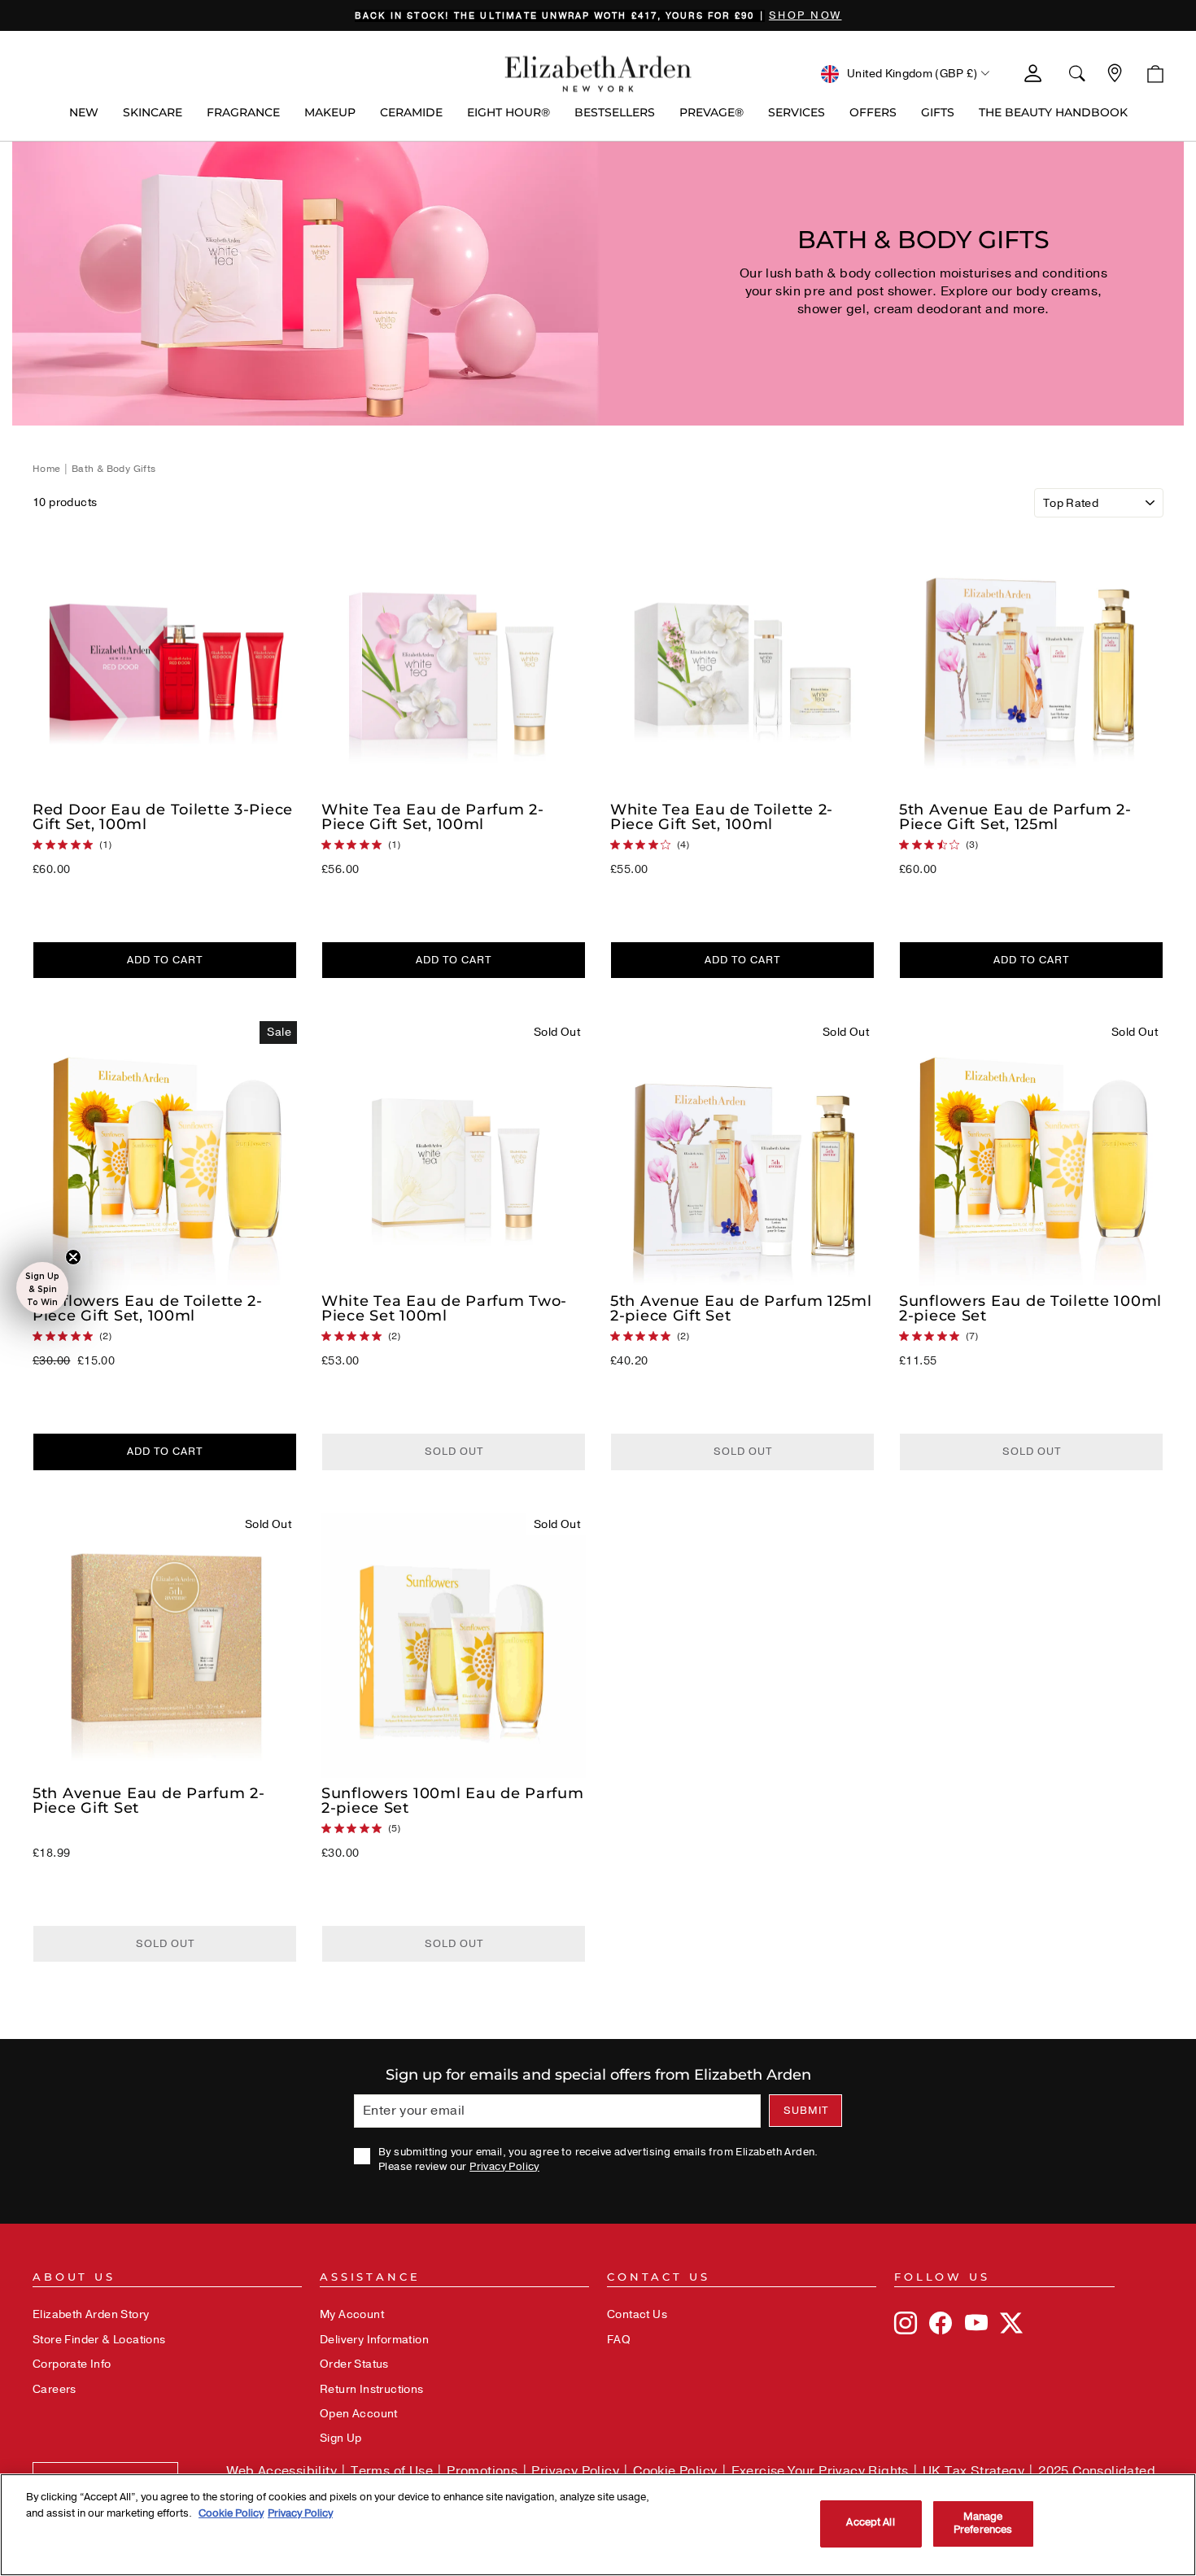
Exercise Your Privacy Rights (820, 2471)
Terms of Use (392, 2471)
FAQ (619, 2340)
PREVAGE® (711, 112)
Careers (55, 2389)
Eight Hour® (509, 112)
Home (48, 469)
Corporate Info (72, 2364)
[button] (42, 1288)
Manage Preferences (983, 2523)
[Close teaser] (73, 1257)
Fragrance (243, 112)
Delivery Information (374, 2340)
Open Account (359, 2414)
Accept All (870, 2523)
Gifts (938, 112)
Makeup (330, 112)
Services (797, 112)
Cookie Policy (675, 2471)
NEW (84, 112)
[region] (598, 15)
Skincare (153, 112)
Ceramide (411, 112)
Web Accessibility (282, 2471)
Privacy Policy (504, 2167)
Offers (873, 112)
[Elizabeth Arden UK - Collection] (598, 74)
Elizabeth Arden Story (91, 2314)
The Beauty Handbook (1053, 112)
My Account (352, 2314)
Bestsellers (615, 112)
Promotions (482, 2471)
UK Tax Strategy (973, 2471)
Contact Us (637, 2314)
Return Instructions (372, 2389)
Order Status (354, 2364)
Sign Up (341, 2438)
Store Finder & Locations (99, 2340)
